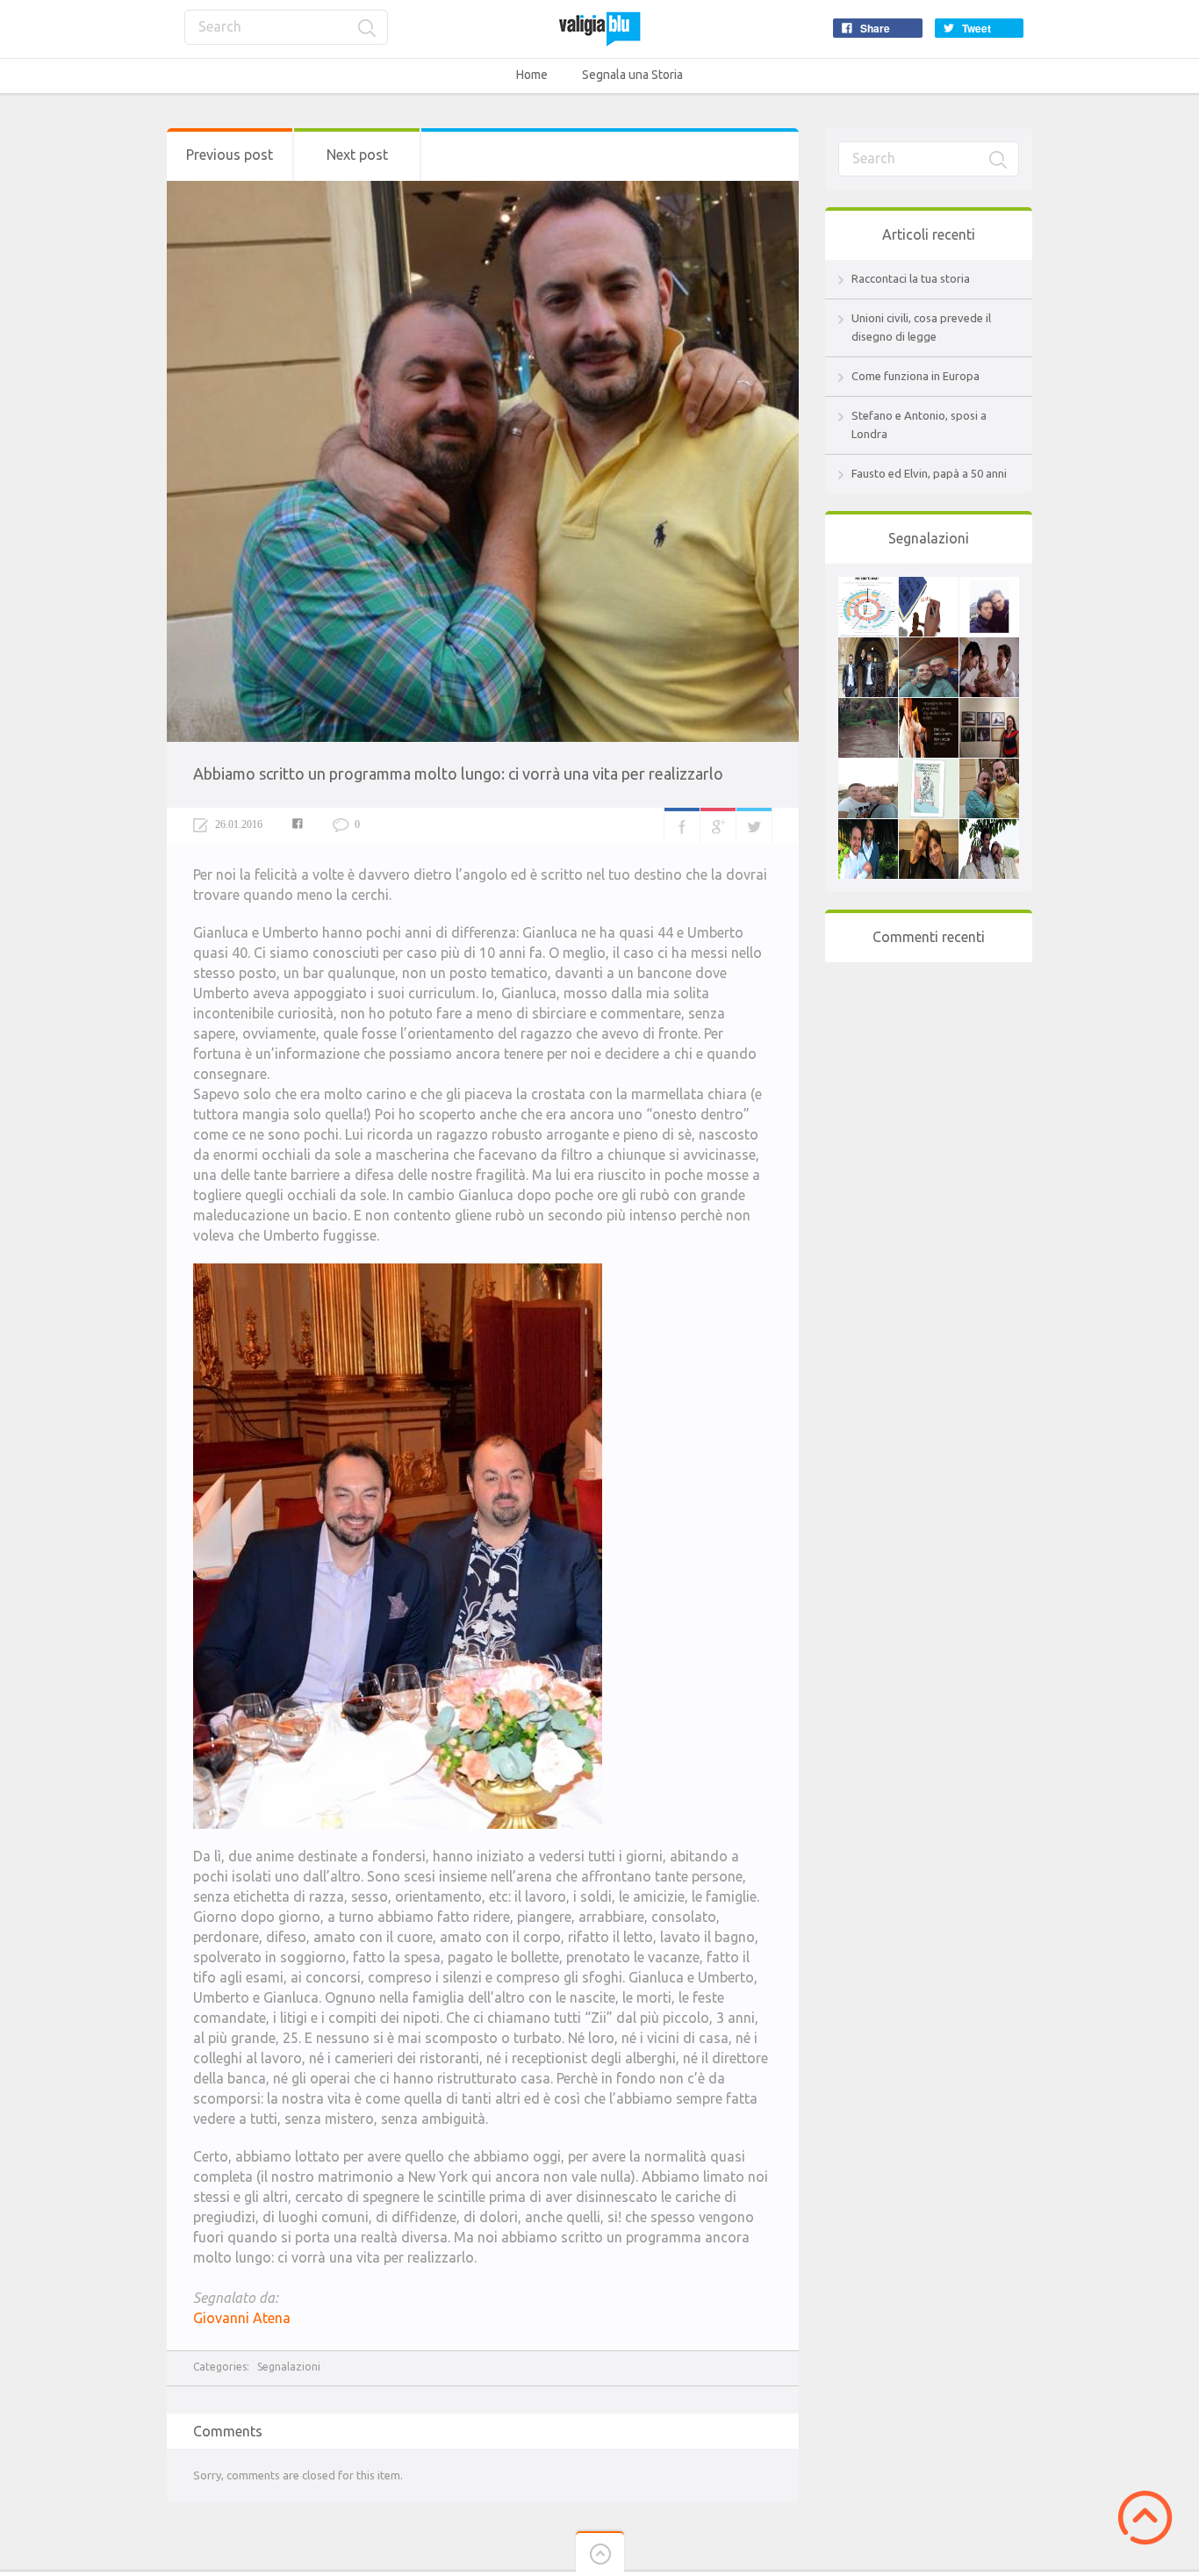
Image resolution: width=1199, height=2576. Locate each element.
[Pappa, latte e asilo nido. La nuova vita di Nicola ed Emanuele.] (868, 828)
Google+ (718, 825)
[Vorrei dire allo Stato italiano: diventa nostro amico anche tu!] (868, 767)
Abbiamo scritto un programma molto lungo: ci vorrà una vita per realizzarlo (458, 774)
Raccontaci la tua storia (911, 278)
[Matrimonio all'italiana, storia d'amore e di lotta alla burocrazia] (929, 767)
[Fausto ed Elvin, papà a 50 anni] (989, 828)
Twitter (754, 825)
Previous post (230, 155)
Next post (357, 155)
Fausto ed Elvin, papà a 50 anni (929, 473)
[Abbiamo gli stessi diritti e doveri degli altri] (929, 646)
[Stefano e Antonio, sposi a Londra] (868, 646)
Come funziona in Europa (915, 376)
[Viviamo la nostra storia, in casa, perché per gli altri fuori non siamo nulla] (989, 586)
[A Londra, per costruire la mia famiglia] (989, 707)
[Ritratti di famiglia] (989, 646)
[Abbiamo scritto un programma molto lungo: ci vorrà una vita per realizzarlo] (989, 767)
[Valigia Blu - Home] (599, 29)
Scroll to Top (1145, 2518)
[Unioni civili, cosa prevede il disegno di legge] (929, 586)
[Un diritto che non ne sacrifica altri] (868, 707)
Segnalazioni (289, 2367)
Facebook (682, 825)
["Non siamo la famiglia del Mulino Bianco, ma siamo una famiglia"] (929, 828)
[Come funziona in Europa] (868, 586)
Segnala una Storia (632, 75)
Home (532, 75)
